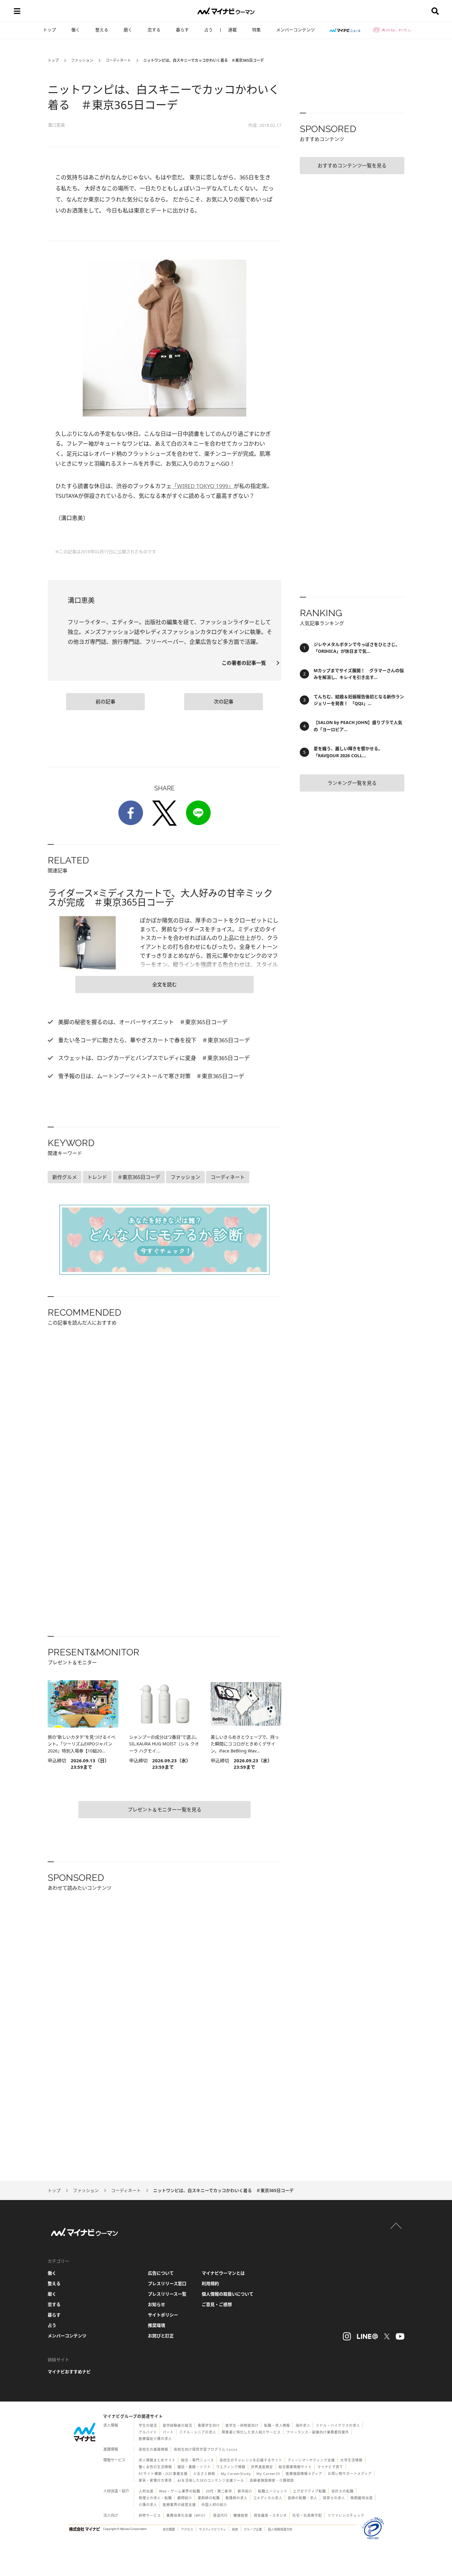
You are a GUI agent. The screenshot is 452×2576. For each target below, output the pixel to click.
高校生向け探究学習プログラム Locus (206, 2449)
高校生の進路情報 (153, 2449)
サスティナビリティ (212, 2529)
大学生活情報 (351, 2460)
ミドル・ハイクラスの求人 (338, 2425)
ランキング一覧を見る (352, 783)
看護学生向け (209, 2425)
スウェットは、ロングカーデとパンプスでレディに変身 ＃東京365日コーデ (153, 1058)
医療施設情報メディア (304, 2474)
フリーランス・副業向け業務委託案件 (318, 2432)
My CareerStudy (236, 2474)
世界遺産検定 (262, 2467)
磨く (128, 30)
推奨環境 (157, 2325)
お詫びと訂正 (161, 2336)
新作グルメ (65, 1177)
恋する (154, 30)
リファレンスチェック (346, 2515)
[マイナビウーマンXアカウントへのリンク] (387, 2336)
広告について (161, 2273)
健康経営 (241, 2515)
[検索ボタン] (435, 11)
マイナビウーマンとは (223, 2273)
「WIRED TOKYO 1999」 (203, 486)
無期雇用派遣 (362, 2498)
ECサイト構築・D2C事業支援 (163, 2474)
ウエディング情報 (231, 2467)
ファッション (82, 60)
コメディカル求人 (268, 2498)
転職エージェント (273, 2491)
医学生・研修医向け (242, 2425)
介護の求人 (148, 2505)
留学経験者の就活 (177, 2425)
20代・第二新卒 (219, 2491)
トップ (50, 30)
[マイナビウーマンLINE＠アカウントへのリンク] (367, 2336)
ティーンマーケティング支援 (311, 2460)
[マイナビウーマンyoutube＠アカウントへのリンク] (400, 2336)
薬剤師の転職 (209, 2498)
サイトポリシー (163, 2315)
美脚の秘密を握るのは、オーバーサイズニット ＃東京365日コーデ (142, 1022)
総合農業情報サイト (295, 2467)
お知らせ (157, 2304)
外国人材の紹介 (214, 2505)
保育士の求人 (334, 2498)
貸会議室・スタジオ (270, 2515)
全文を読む (165, 985)
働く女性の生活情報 (155, 2467)
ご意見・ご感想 (217, 2304)
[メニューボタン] (17, 11)
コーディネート (118, 60)
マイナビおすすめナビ (69, 2372)
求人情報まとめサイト (157, 2460)
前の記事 (105, 702)
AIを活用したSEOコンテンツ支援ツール (211, 2480)
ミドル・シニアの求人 (198, 2432)
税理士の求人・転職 (155, 2498)
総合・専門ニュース (198, 2460)
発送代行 (220, 2515)
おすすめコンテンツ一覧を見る (352, 166)
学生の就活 (148, 2425)
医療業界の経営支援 (179, 2505)
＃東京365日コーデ (139, 1177)
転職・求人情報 (277, 2425)
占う (208, 30)
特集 (256, 30)
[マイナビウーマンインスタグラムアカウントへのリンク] (347, 2336)
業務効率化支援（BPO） (187, 2515)
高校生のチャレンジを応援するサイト (251, 2460)
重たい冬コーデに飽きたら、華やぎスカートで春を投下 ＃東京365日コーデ (153, 1040)
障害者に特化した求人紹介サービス (251, 2432)
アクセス (187, 2529)
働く (76, 30)
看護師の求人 (236, 2498)
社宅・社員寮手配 (307, 2515)
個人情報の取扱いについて (228, 2294)
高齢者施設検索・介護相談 (272, 2480)
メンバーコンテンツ (295, 30)
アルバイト (148, 2432)
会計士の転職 (343, 2491)
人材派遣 (146, 2491)
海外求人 (303, 2425)
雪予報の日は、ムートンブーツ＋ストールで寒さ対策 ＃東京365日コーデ (150, 1076)
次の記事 (224, 702)
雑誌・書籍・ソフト (194, 2467)
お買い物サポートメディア (350, 2474)
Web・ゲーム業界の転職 (180, 2491)
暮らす (182, 30)
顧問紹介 (185, 2498)
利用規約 (210, 2283)
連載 (232, 30)
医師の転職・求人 (303, 2498)
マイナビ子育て (330, 2467)
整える (102, 30)
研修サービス (150, 2515)
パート (168, 2432)
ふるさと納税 (204, 2474)
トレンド (97, 1177)
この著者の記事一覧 (246, 663)
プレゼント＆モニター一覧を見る (165, 1810)
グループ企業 (253, 2529)
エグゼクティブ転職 (309, 2491)
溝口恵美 (56, 125)
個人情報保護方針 (280, 2529)
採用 (235, 2529)
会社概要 (169, 2529)
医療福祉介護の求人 (155, 2439)
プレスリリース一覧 (167, 2294)
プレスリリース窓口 (167, 2283)
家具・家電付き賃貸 (155, 2480)
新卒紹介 (245, 2491)
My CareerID (268, 2474)
